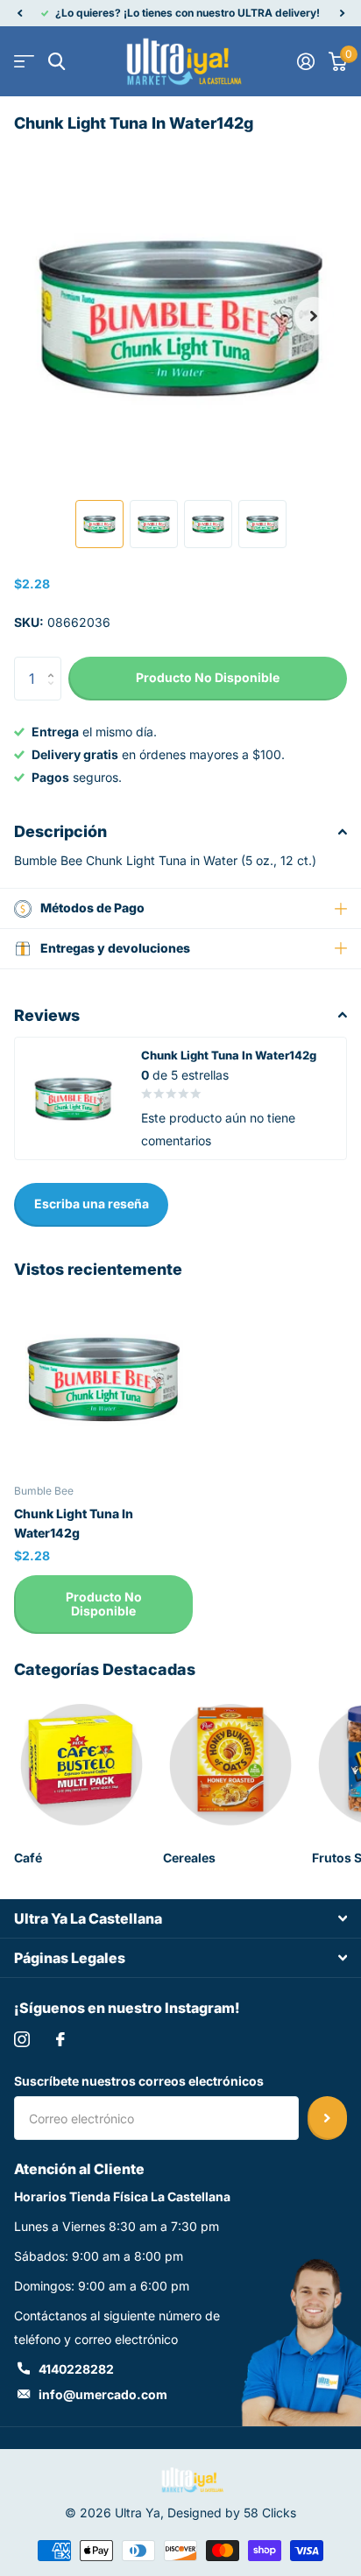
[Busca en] (57, 62)
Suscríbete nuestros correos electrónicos (139, 2081)
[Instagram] (22, 2039)
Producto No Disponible (104, 1604)
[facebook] (60, 2039)
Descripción (60, 831)
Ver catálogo (24, 62)
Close (180, 1918)
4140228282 (76, 2369)
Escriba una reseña (92, 1204)
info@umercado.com (103, 2394)
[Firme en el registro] (306, 61)
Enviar (327, 2118)
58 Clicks (270, 2513)
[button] (19, 13)
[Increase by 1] (55, 663)
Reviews (47, 1015)
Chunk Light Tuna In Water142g (74, 1523)
